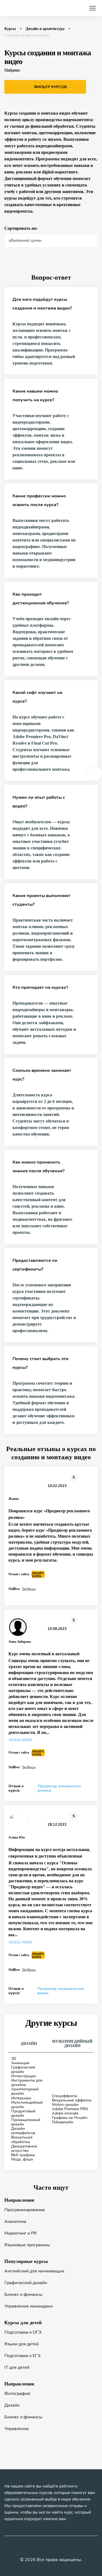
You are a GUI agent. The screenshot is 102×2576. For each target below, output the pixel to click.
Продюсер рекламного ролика (59, 1788)
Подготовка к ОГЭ (23, 2332)
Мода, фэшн (22, 2159)
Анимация (20, 2063)
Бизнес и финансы (23, 2294)
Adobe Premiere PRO (70, 2109)
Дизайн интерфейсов (23, 2131)
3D (14, 2059)
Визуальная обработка (22, 2139)
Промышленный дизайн (26, 2122)
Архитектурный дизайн (25, 2091)
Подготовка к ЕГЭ (22, 2356)
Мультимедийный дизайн (27, 2105)
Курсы (10, 29)
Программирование (25, 2210)
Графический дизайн (23, 2069)
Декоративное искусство (24, 2148)
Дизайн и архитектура (45, 29)
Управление (17, 2429)
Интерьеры (21, 2098)
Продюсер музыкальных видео (61, 1991)
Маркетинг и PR (21, 2233)
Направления (19, 2200)
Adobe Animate (65, 2113)
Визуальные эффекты (72, 2100)
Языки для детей (21, 2344)
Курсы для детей (23, 2323)
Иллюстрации (23, 2076)
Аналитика (15, 2222)
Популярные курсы (26, 2261)
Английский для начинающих (34, 2271)
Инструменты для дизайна (27, 2083)
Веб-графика (23, 2155)
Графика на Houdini (70, 2118)
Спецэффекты (65, 2096)
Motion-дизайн (65, 2105)
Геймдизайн (63, 2122)
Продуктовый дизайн (23, 2113)
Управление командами (29, 2306)
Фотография (17, 2394)
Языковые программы (27, 2245)
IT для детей (17, 2367)
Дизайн (12, 2405)
